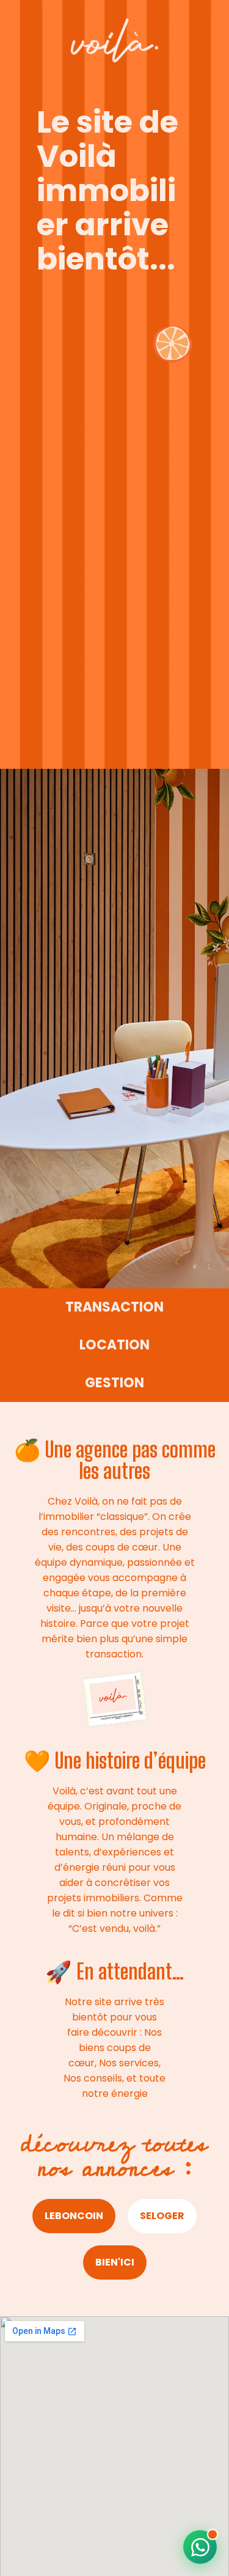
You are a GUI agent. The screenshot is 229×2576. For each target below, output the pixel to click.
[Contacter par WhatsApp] (200, 2547)
